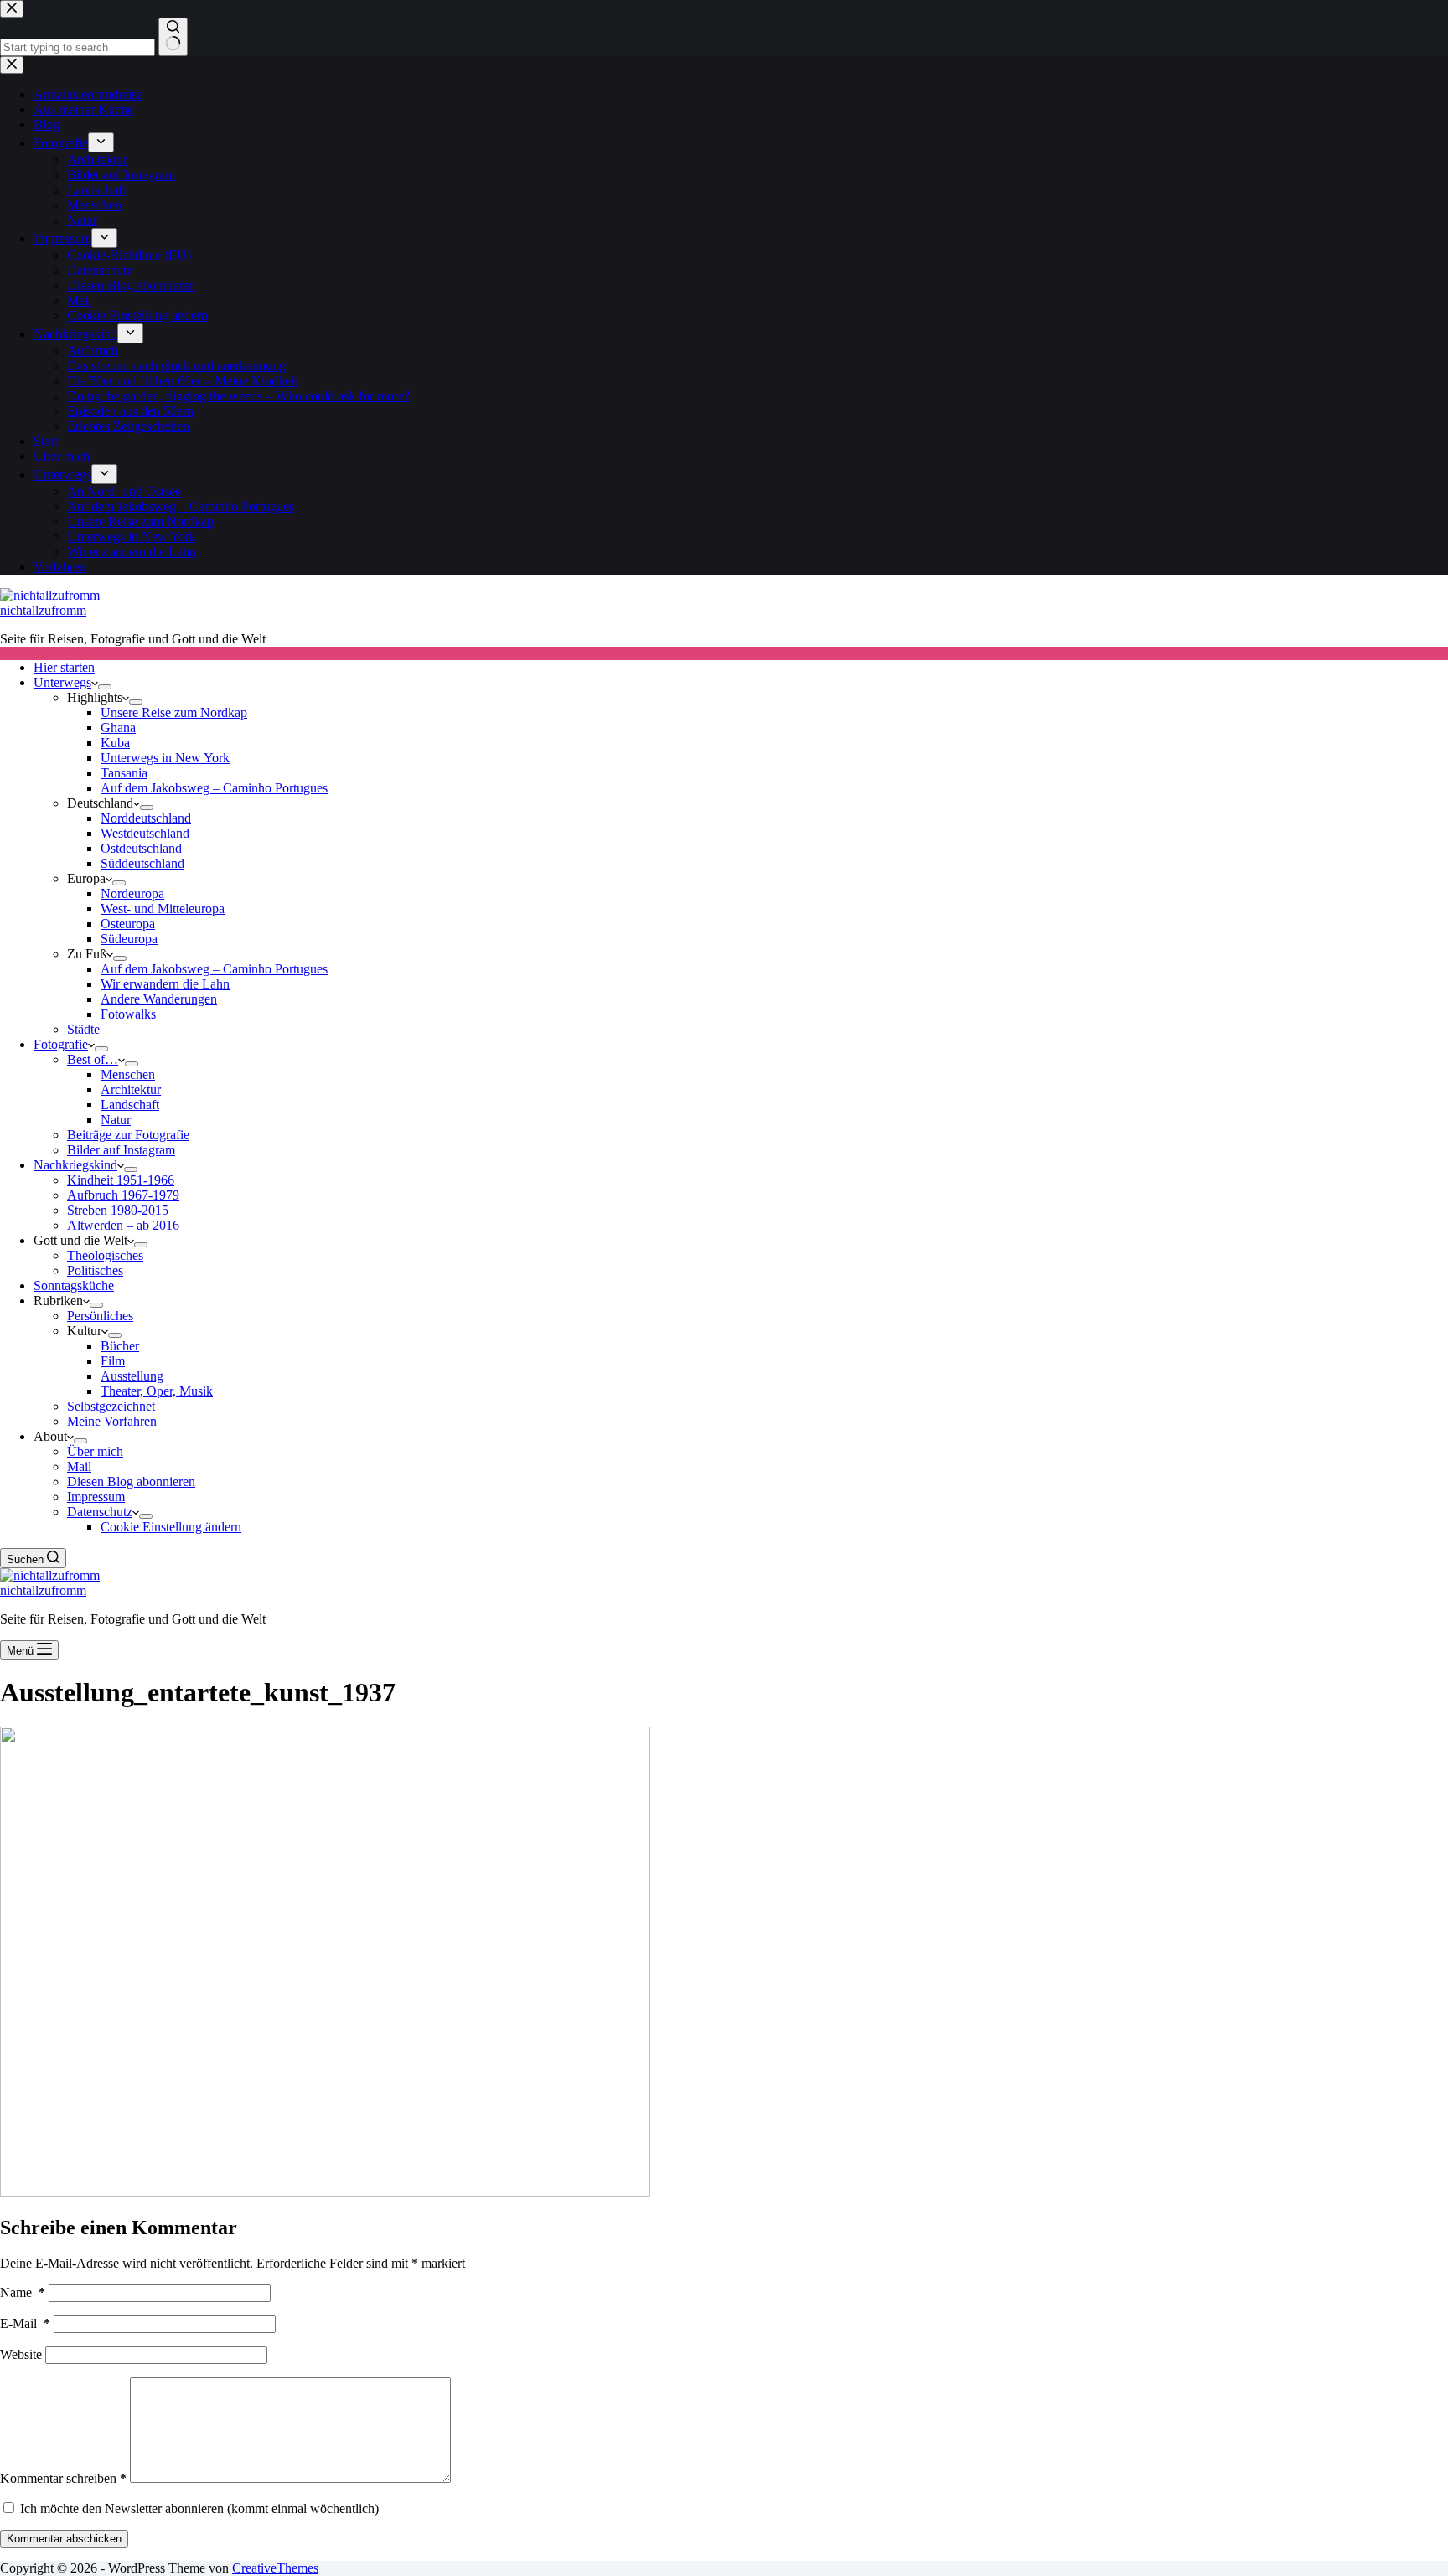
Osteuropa (128, 924)
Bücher (120, 1346)
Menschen (128, 1074)
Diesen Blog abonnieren (131, 1482)
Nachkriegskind (75, 1165)
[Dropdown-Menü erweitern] (105, 687)
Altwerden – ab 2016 (123, 1225)
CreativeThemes (275, 2568)
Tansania (124, 773)
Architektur (131, 1089)
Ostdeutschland (141, 848)
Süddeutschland (142, 863)
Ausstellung (132, 1376)
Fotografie (61, 1044)
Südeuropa (129, 939)
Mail (79, 1466)
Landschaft (130, 1105)
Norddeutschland (146, 818)
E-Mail (25, 2323)
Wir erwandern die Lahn (165, 984)
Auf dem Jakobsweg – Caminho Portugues (214, 788)
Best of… (93, 1059)
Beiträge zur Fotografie (128, 1135)
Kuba (115, 743)
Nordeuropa (132, 893)
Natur (116, 1120)
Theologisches (105, 1255)
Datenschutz (100, 1512)
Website (21, 2354)
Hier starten (64, 667)
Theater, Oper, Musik (157, 1391)
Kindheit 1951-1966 (121, 1180)
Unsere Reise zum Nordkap (174, 712)
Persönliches (100, 1316)
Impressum (96, 1497)
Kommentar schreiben (63, 2478)
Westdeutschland (145, 833)
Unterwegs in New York (165, 758)
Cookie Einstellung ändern (171, 1527)
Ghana (118, 728)
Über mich (95, 1451)
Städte (83, 1029)
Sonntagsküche (74, 1285)
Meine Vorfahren (112, 1421)
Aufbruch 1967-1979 (123, 1195)
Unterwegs (62, 682)
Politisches (95, 1270)
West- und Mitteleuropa (163, 909)
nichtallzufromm (43, 610)
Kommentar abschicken (64, 2539)
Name (23, 2292)
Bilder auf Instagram (121, 1150)
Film (113, 1361)
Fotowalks (128, 1014)
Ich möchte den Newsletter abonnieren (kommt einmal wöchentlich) (198, 2509)
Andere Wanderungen (159, 999)
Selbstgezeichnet (111, 1406)
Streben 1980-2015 (118, 1210)
